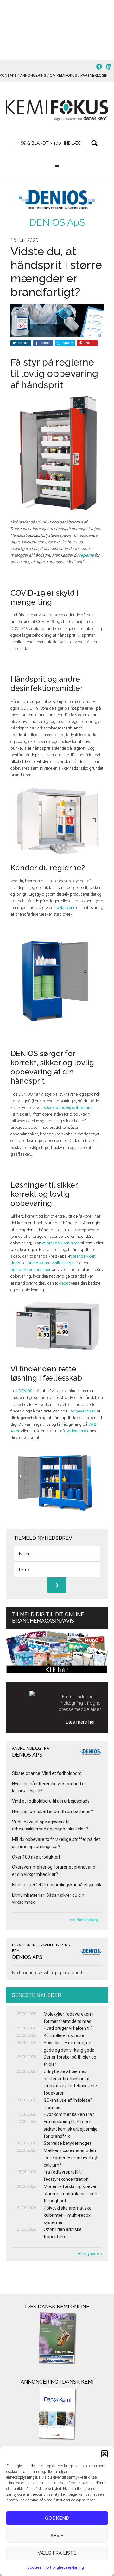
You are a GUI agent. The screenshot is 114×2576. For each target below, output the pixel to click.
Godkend (57, 2518)
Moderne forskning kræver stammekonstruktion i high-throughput (71, 2194)
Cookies (34, 2567)
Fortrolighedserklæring (64, 2567)
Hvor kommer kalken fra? (69, 2114)
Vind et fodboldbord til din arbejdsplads (51, 1801)
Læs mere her (80, 1722)
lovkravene (66, 907)
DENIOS (25, 1391)
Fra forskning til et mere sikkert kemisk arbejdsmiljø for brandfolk (71, 2129)
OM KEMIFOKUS (63, 76)
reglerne (86, 555)
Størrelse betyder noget (67, 2143)
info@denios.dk (74, 1431)
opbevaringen (83, 1411)
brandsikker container (30, 1270)
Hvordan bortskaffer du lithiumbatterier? (53, 1811)
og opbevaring (68, 1107)
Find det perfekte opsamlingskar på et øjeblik (57, 1885)
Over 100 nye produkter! (36, 1857)
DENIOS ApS (57, 222)
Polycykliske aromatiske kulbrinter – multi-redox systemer (68, 2215)
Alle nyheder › (90, 2254)
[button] (104, 2454)
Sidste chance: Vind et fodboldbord (47, 1773)
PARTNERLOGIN (94, 76)
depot (64, 1283)
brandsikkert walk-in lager (51, 1263)
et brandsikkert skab (61, 1243)
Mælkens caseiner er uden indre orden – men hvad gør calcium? (71, 2158)
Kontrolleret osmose (64, 2035)
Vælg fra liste (57, 2553)
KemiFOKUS (57, 111)
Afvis (57, 2536)
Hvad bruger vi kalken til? (68, 2028)
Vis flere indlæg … (86, 1920)
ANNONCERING (33, 76)
